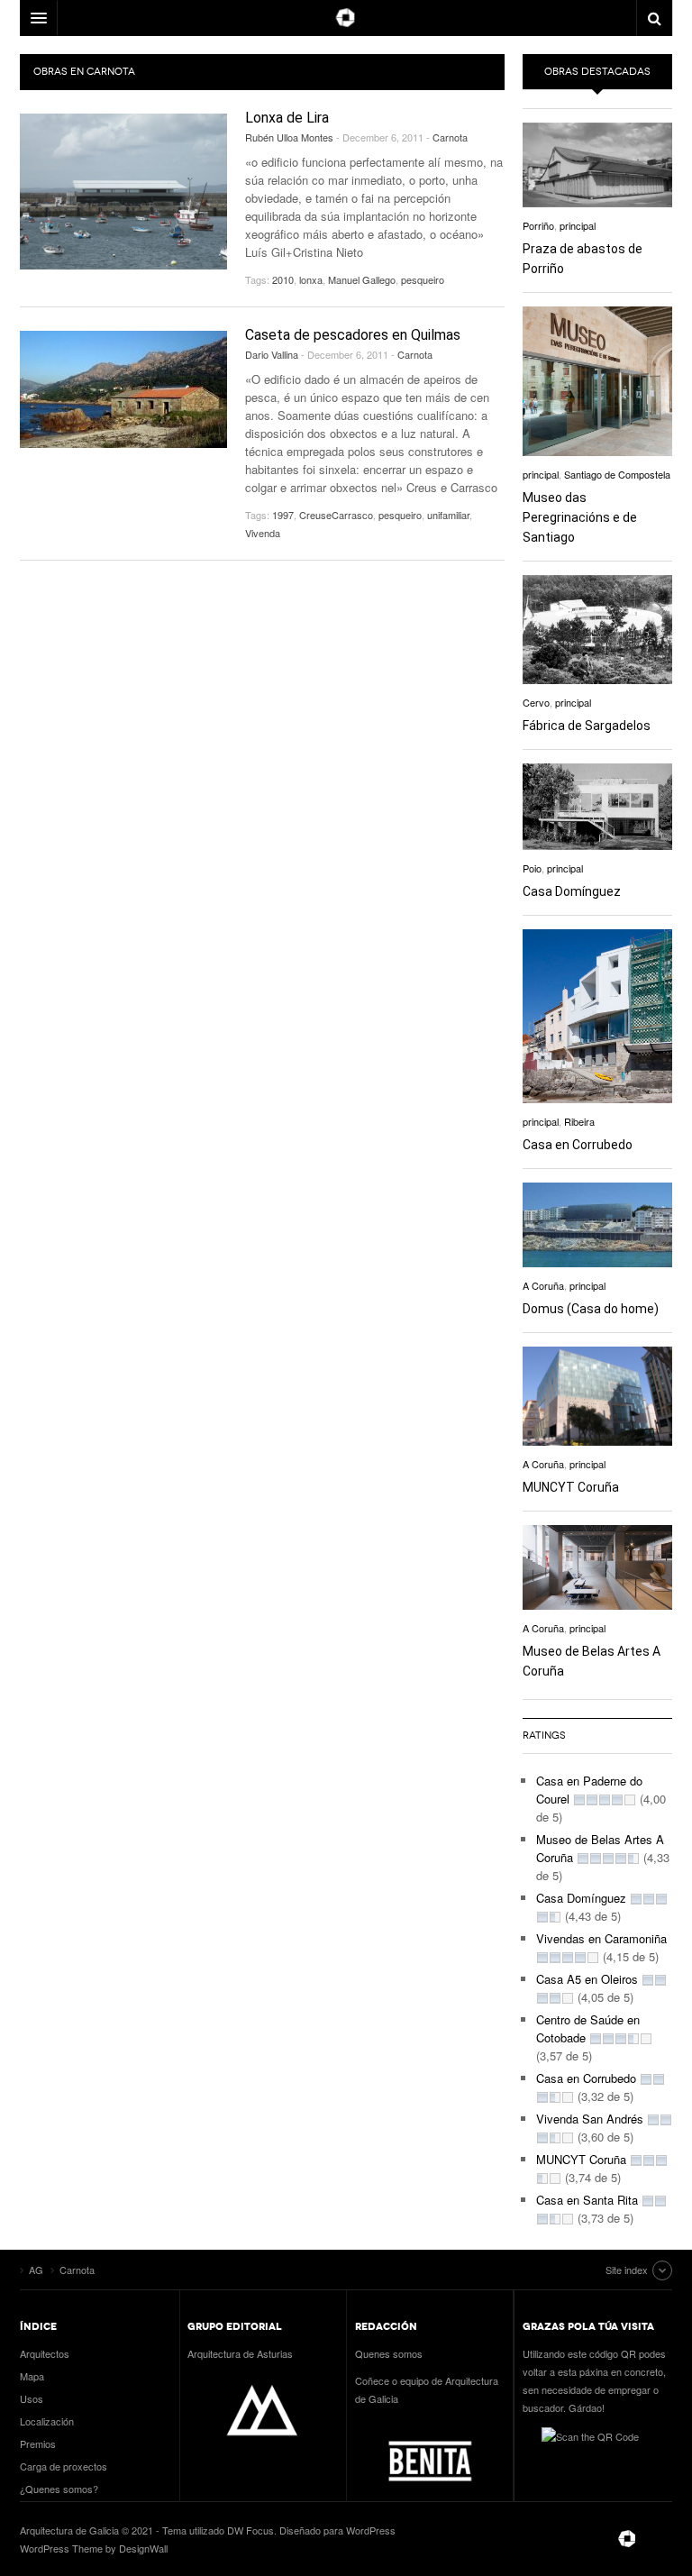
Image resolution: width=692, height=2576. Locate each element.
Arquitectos (45, 2353)
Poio (532, 868)
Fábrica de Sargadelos (587, 726)
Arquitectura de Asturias (240, 2353)
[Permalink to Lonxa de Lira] (123, 192)
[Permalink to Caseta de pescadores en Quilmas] (123, 389)
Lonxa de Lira (287, 118)
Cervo (536, 702)
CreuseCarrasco (336, 515)
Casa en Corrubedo (578, 1145)
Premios (38, 2444)
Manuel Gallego (362, 279)
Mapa (32, 2376)
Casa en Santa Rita (587, 2200)
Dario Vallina (272, 354)
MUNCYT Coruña (571, 1487)
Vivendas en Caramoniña (601, 1938)
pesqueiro (423, 279)
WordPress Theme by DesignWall (94, 2548)
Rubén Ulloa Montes (289, 137)
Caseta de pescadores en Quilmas (353, 335)
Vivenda (263, 533)
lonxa (311, 279)
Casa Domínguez (572, 891)
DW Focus (346, 18)
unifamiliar (448, 515)
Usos (32, 2398)
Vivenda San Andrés (590, 2119)
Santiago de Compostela (617, 474)
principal (578, 225)
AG (627, 2539)
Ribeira (579, 1121)
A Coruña (543, 1285)
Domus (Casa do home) (591, 1309)
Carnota (450, 137)
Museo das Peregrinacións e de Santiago (580, 517)
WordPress (371, 2530)
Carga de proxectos (64, 2466)
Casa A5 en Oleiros (587, 1979)
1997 (283, 515)
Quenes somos (389, 2353)
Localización (47, 2421)
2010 (283, 279)
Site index (627, 2270)
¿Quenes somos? (59, 2489)
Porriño (538, 225)
